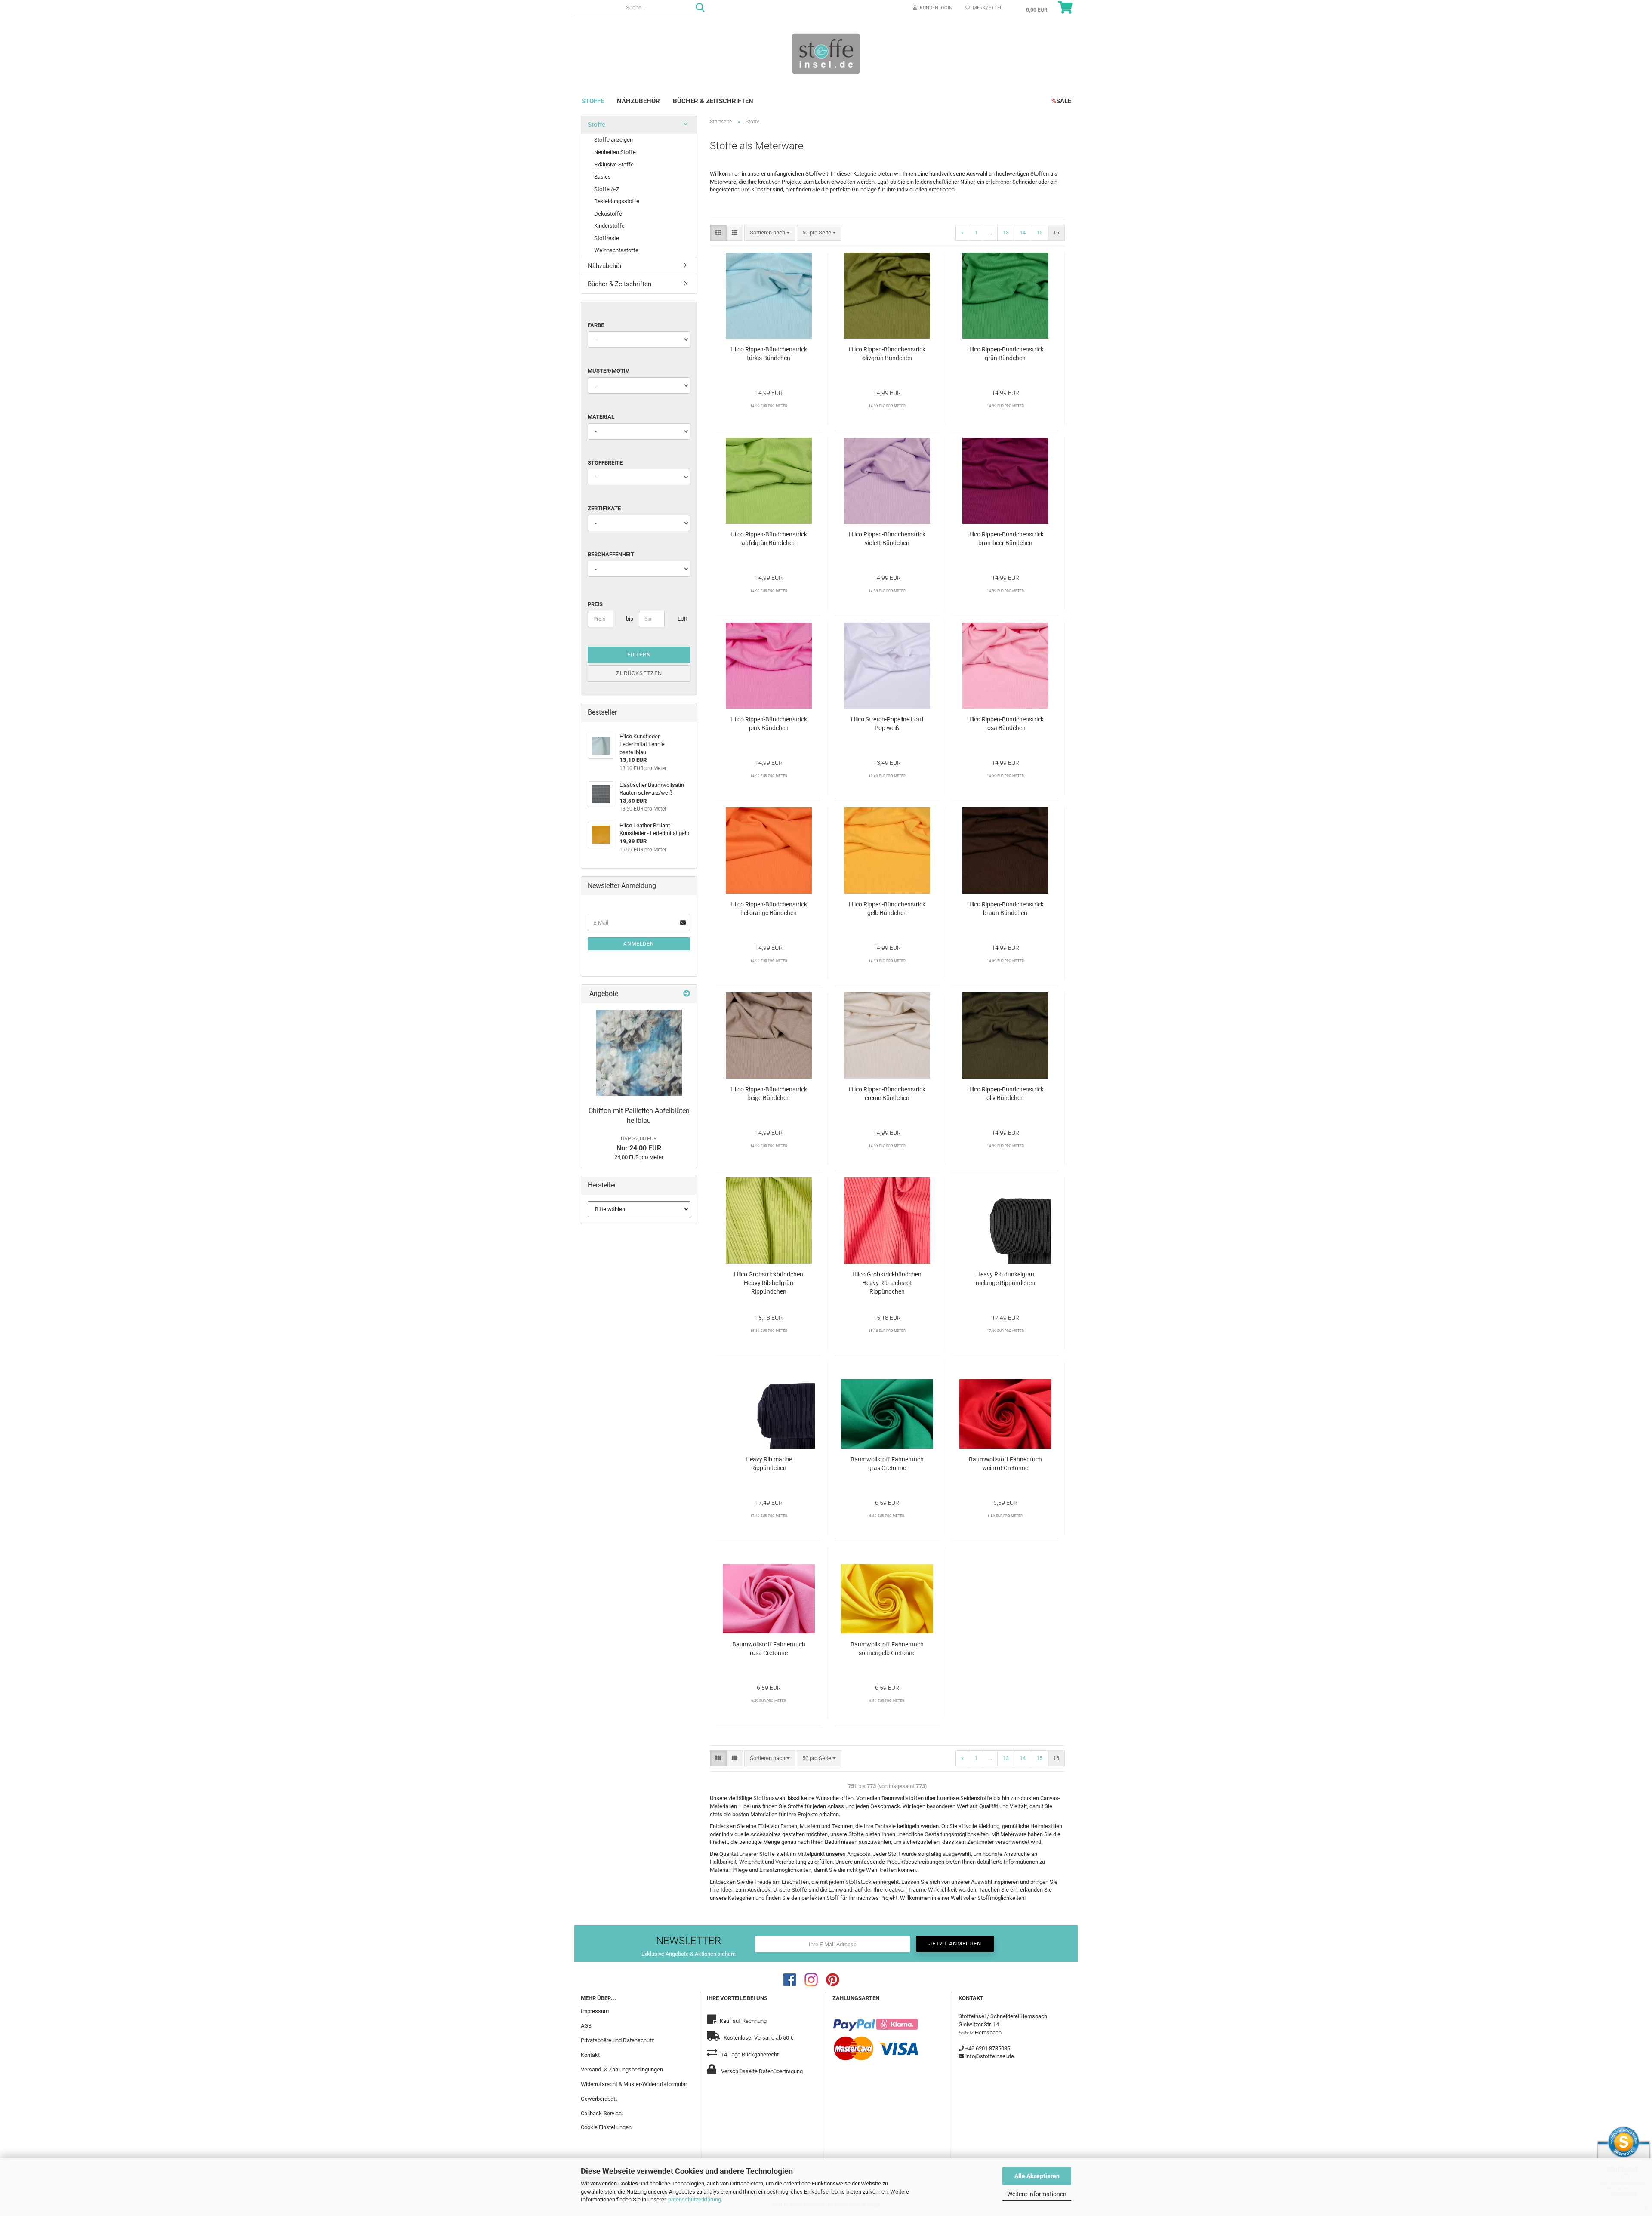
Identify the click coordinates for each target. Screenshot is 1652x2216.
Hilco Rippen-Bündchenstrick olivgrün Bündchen (887, 354)
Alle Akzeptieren (1037, 2176)
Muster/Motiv (609, 371)
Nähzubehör (638, 101)
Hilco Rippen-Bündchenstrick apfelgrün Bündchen (769, 539)
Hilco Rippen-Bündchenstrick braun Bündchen (1005, 909)
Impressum (595, 2011)
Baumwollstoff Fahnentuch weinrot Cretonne (1005, 1464)
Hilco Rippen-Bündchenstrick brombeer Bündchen (1005, 539)
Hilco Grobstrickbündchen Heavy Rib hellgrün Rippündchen (769, 1283)
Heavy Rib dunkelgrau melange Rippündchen (1005, 1279)
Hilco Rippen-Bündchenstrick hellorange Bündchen (769, 909)
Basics (603, 177)
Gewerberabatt (599, 2099)
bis (629, 619)
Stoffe (593, 101)
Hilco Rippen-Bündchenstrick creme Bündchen (887, 1094)
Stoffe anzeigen (613, 140)
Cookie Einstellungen (606, 2127)
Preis (595, 604)
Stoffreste (607, 238)
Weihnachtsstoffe (616, 250)
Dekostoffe (608, 214)
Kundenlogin (935, 8)
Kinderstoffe (609, 226)
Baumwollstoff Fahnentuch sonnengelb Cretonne (887, 1649)
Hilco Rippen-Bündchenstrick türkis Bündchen (769, 354)
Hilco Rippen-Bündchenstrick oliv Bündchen (1005, 1094)
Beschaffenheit (611, 554)
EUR (681, 619)
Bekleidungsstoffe (617, 201)
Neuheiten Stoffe (615, 152)
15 (1039, 233)
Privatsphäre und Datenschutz (617, 2040)
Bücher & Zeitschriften (713, 101)
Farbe (596, 325)
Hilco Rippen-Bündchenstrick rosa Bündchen (1005, 724)
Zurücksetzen (639, 673)
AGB (586, 2026)
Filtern (639, 655)
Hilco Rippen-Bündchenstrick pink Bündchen (769, 724)
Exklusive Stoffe (614, 165)
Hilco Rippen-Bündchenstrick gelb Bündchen (887, 909)
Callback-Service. (602, 2113)
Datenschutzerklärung (694, 2199)
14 (1023, 233)
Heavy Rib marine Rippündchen (769, 1464)
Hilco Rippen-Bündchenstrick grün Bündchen (1005, 354)
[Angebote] (687, 994)
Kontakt (590, 2055)
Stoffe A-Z (607, 189)
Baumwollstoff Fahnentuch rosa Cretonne (769, 1649)
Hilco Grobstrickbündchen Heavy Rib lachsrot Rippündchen (887, 1283)
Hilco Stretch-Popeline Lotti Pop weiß (887, 724)
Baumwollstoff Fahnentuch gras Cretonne (887, 1464)
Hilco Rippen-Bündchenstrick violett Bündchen (887, 539)
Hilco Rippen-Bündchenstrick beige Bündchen (769, 1094)
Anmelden (639, 944)
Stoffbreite (605, 463)
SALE (1061, 101)
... (990, 233)
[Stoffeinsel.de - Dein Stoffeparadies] (826, 53)
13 (1006, 233)
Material (601, 417)
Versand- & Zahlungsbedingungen (622, 2070)
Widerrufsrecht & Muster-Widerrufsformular (634, 2084)
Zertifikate (604, 508)
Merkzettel (986, 8)
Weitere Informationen (1037, 2194)
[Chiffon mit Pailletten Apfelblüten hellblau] (639, 1053)
